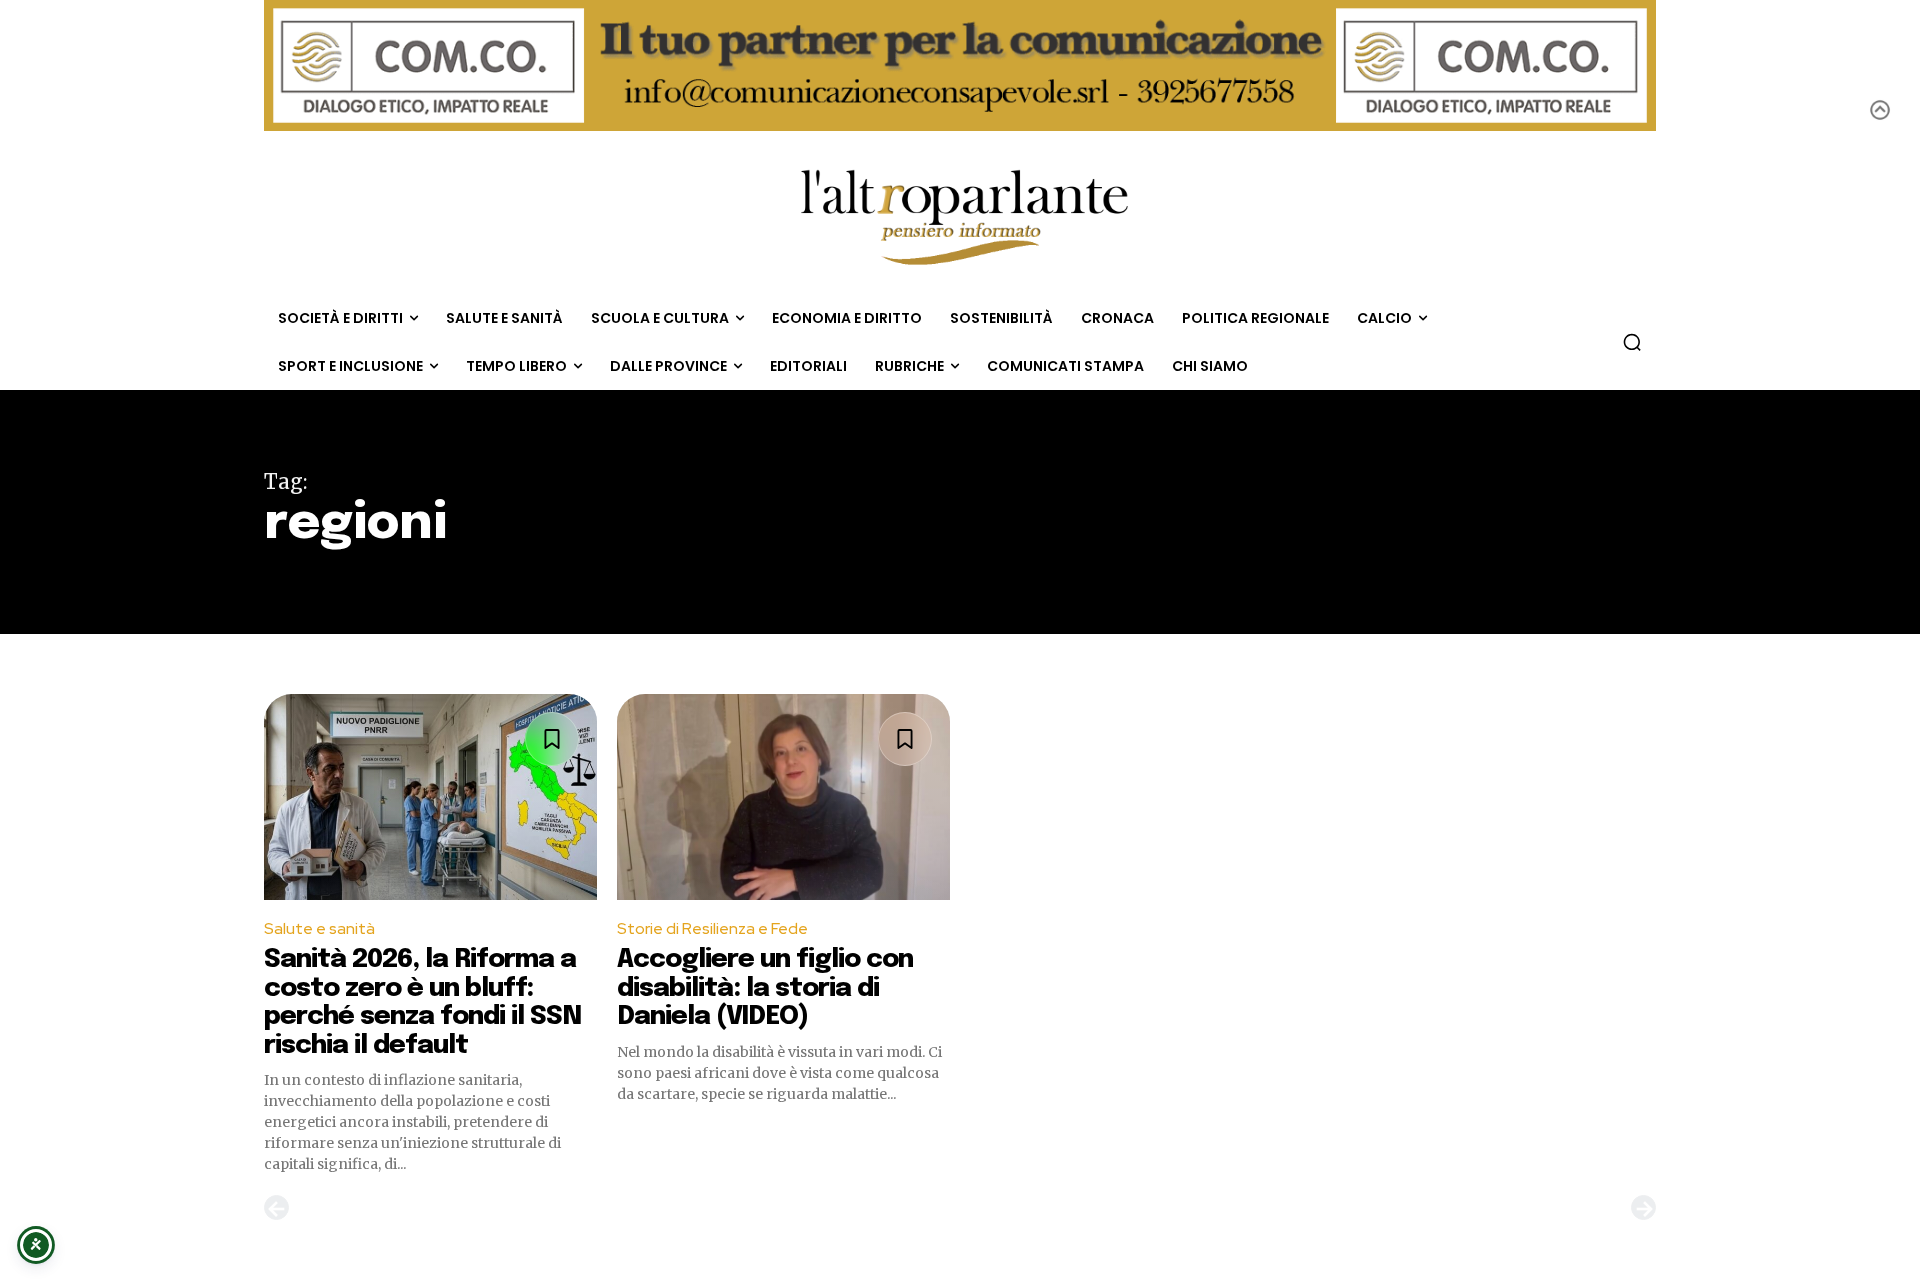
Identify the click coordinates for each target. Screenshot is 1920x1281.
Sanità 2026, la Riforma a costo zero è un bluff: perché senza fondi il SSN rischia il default (422, 1002)
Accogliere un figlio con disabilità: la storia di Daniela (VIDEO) (765, 988)
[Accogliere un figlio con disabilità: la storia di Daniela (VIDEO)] (783, 797)
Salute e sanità (319, 928)
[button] (1632, 342)
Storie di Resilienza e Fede (712, 928)
